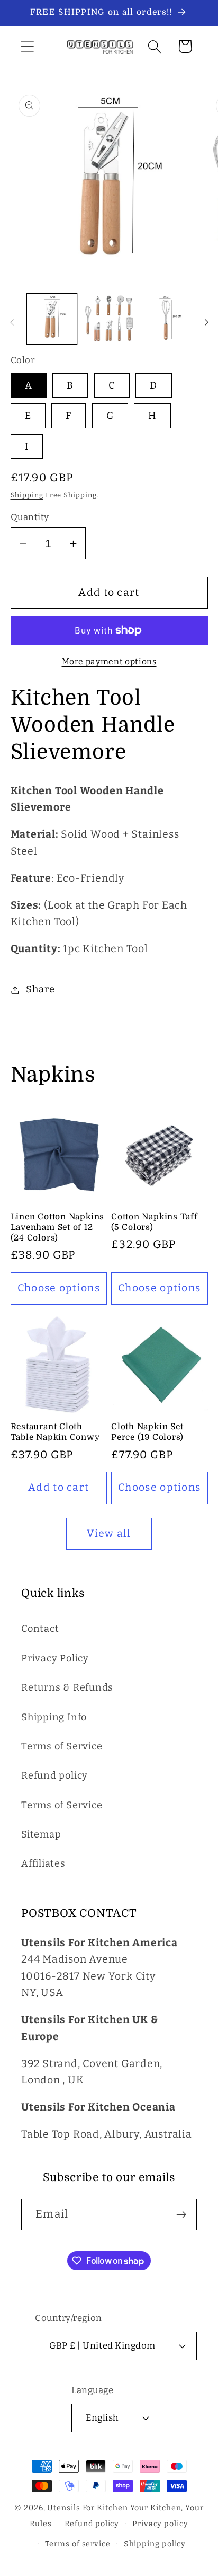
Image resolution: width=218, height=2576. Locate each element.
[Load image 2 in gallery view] (109, 319)
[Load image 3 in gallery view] (166, 319)
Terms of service (78, 2544)
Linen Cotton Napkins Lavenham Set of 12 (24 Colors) (58, 1228)
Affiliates (43, 1863)
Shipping (27, 495)
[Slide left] (12, 322)
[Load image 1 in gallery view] (52, 319)
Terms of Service (62, 1746)
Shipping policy (155, 2544)
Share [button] (40, 989)
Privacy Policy (55, 1658)
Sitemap (41, 1834)
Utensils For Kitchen (87, 2508)
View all (109, 1533)
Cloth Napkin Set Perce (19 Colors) (147, 1432)
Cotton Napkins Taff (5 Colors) (155, 1222)
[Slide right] (206, 322)
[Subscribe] (181, 2215)
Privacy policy (160, 2524)
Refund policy (54, 1775)
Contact (40, 1629)
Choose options (59, 1288)
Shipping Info (54, 1717)
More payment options (109, 661)
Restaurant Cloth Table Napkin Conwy (55, 1432)
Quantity (30, 517)
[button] (27, 46)
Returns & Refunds (67, 1687)
